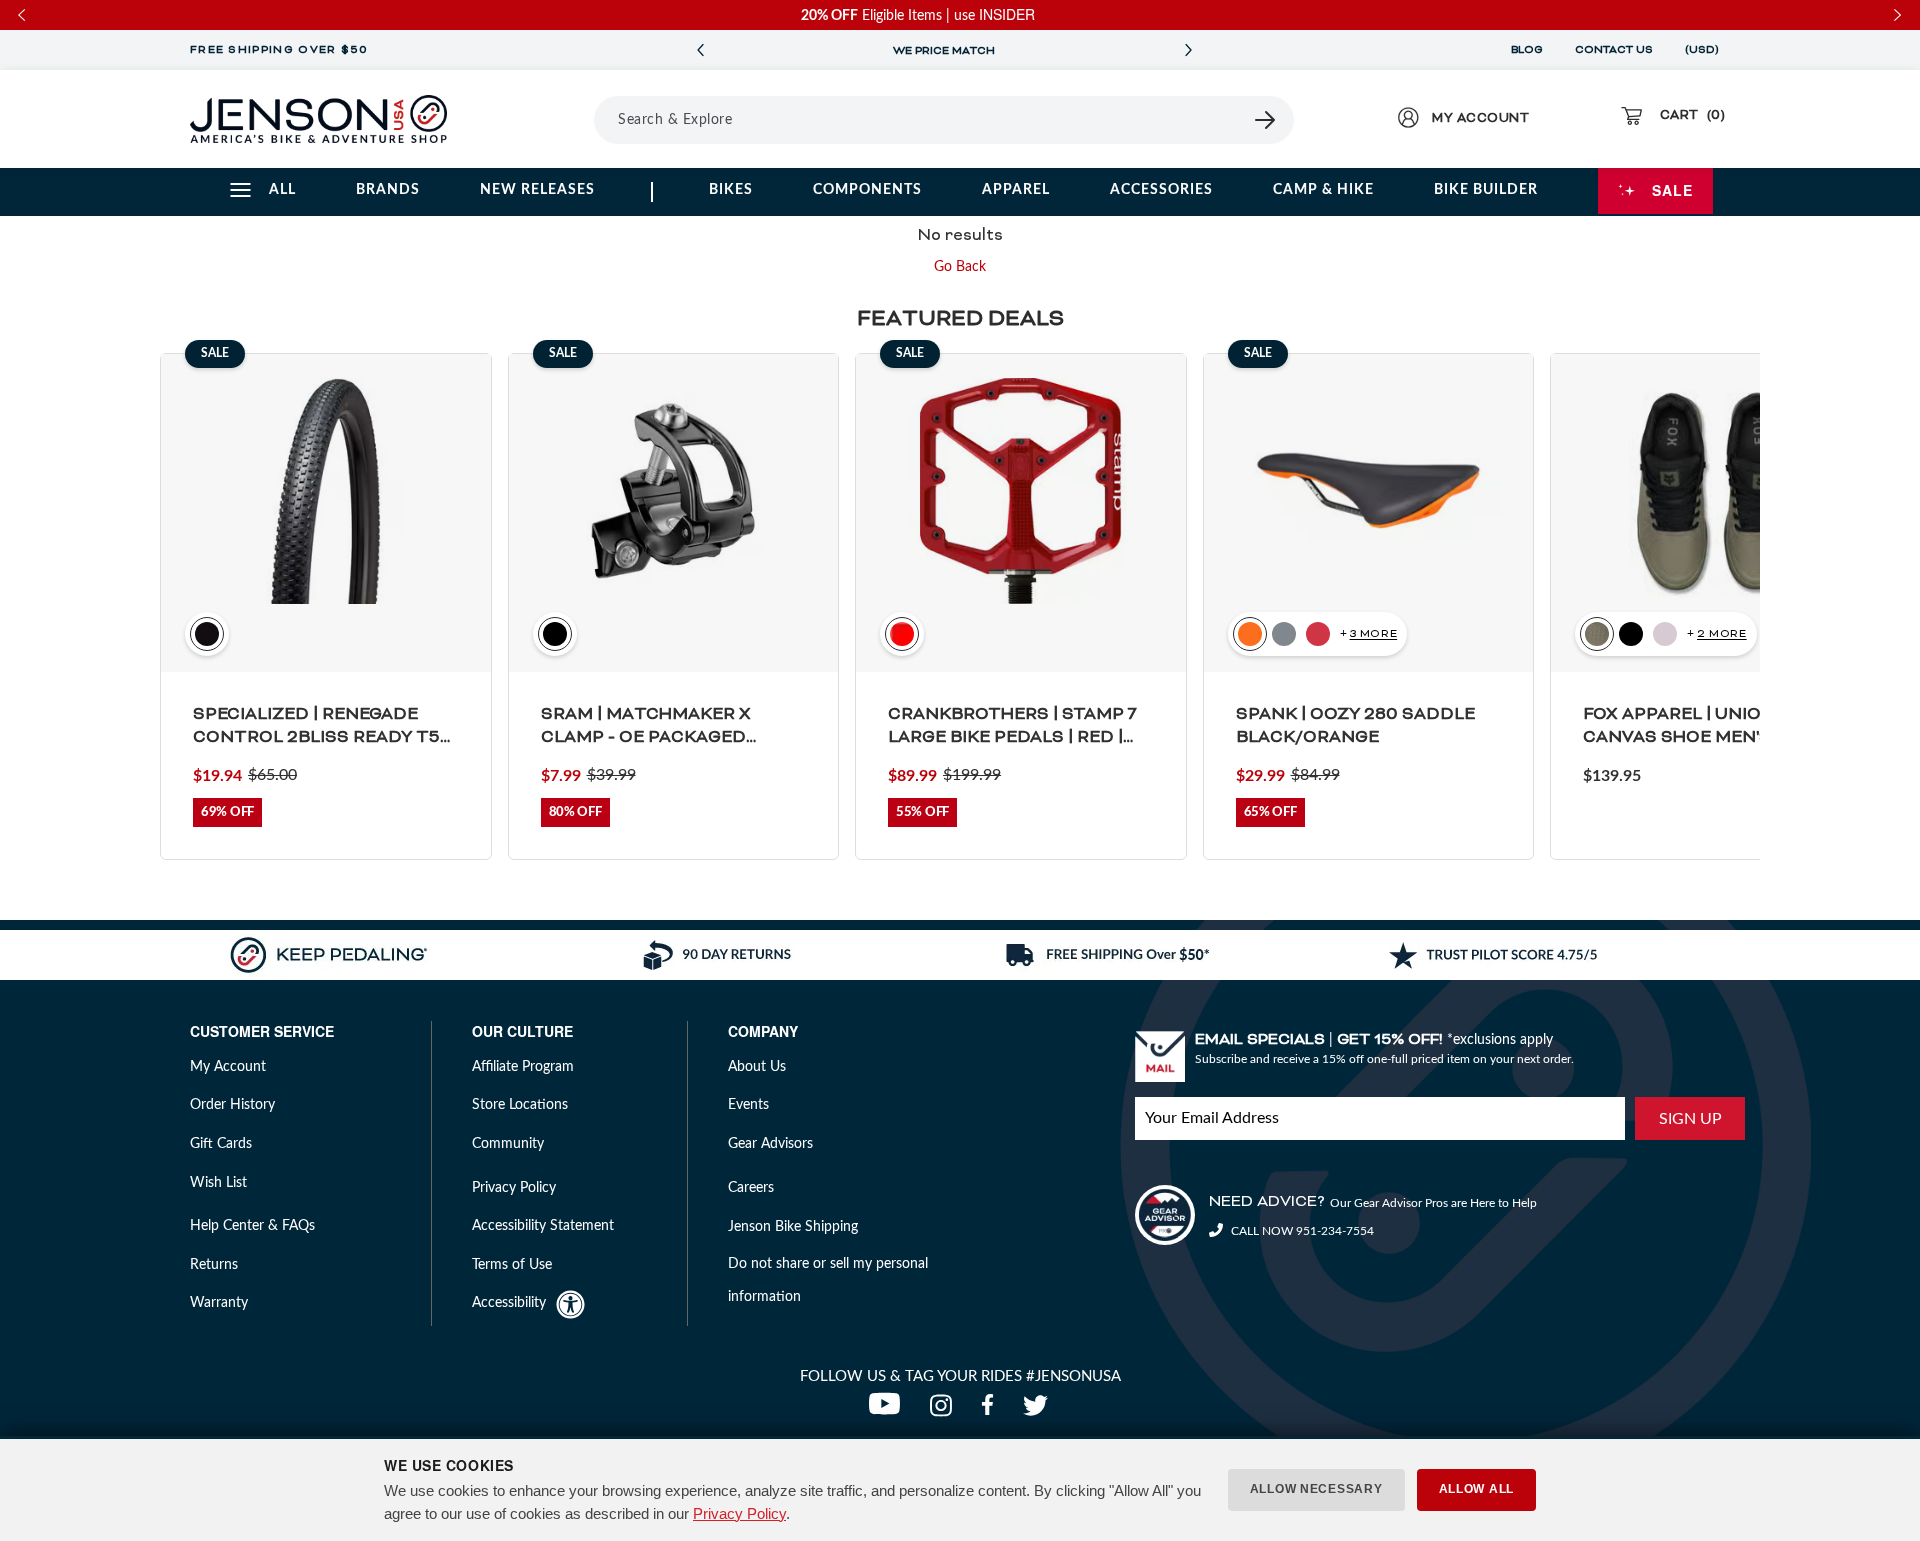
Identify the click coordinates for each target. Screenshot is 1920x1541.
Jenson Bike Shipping (793, 1227)
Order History (232, 1105)
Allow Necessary (1316, 1489)
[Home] (318, 119)
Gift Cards (221, 1144)
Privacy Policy (739, 1513)
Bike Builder (1486, 190)
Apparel (1016, 190)
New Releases (537, 190)
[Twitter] (1038, 1411)
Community (508, 1144)
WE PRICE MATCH (944, 51)
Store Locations (520, 1105)
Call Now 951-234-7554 (1301, 1231)
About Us (757, 1067)
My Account (228, 1067)
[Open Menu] (538, 119)
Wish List (218, 1183)
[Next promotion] (1188, 50)
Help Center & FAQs (252, 1226)
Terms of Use (512, 1265)
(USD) (1705, 50)
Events (748, 1105)
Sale (1672, 190)
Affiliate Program (523, 1067)
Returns (214, 1265)
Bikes (731, 190)
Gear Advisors (770, 1144)
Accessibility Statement (543, 1226)
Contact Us (1614, 50)
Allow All (1476, 1489)
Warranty (219, 1303)
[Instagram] (945, 1411)
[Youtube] (889, 1411)
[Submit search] (1266, 120)
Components (867, 190)
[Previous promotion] (700, 50)
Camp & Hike (1323, 190)
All (282, 190)
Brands (388, 190)
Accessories (1161, 190)
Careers (751, 1188)
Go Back (960, 267)
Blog (1527, 50)
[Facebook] (992, 1411)
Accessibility (509, 1303)
